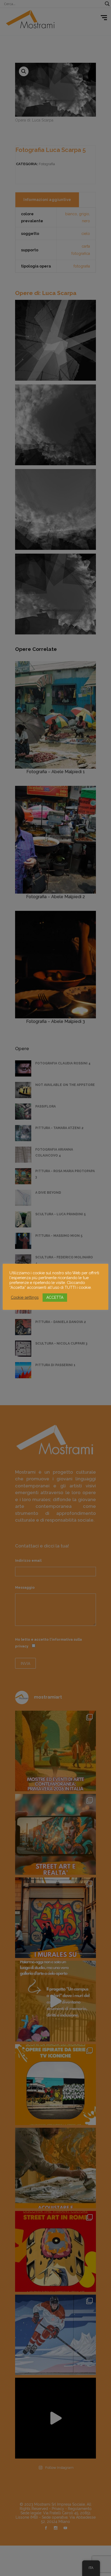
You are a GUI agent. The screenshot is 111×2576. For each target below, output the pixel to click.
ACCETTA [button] (55, 1297)
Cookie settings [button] (25, 1297)
